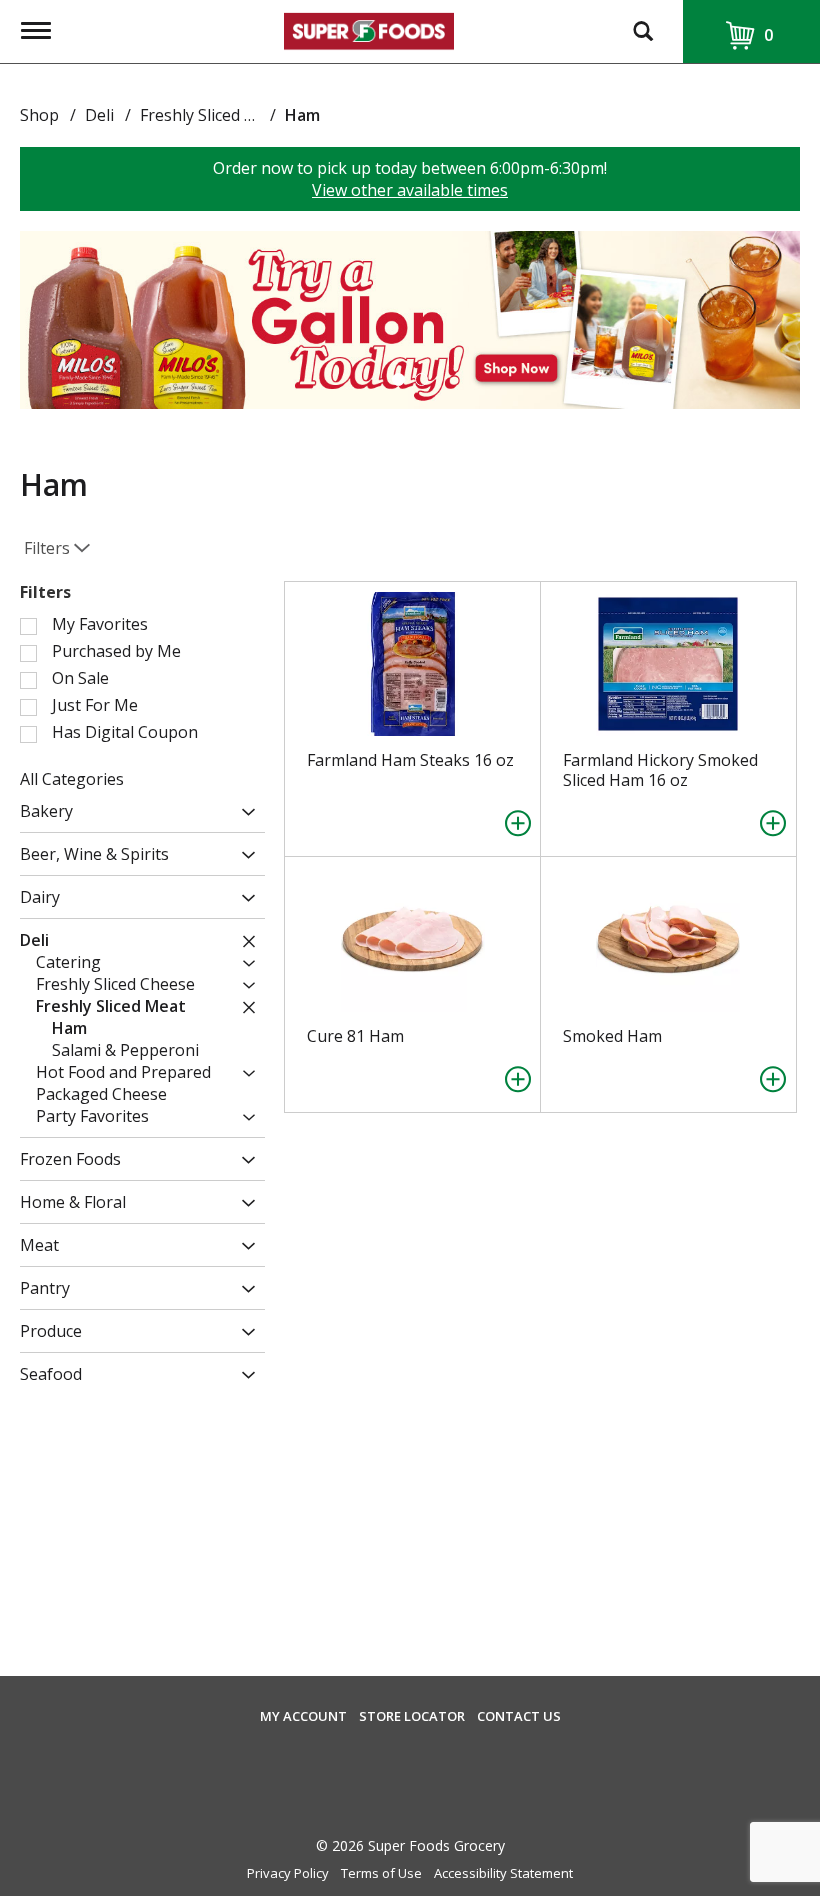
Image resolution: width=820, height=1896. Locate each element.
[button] (410, 318)
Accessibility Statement (503, 1873)
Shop (39, 115)
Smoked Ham (612, 1036)
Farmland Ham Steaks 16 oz (410, 760)
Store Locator (412, 1716)
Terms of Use (381, 1873)
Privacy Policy (288, 1873)
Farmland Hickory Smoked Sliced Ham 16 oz (660, 770)
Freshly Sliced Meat (211, 115)
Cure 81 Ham (355, 1036)
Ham (302, 115)
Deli (99, 115)
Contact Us (519, 1716)
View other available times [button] (410, 190)
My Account (303, 1716)
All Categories (72, 779)
